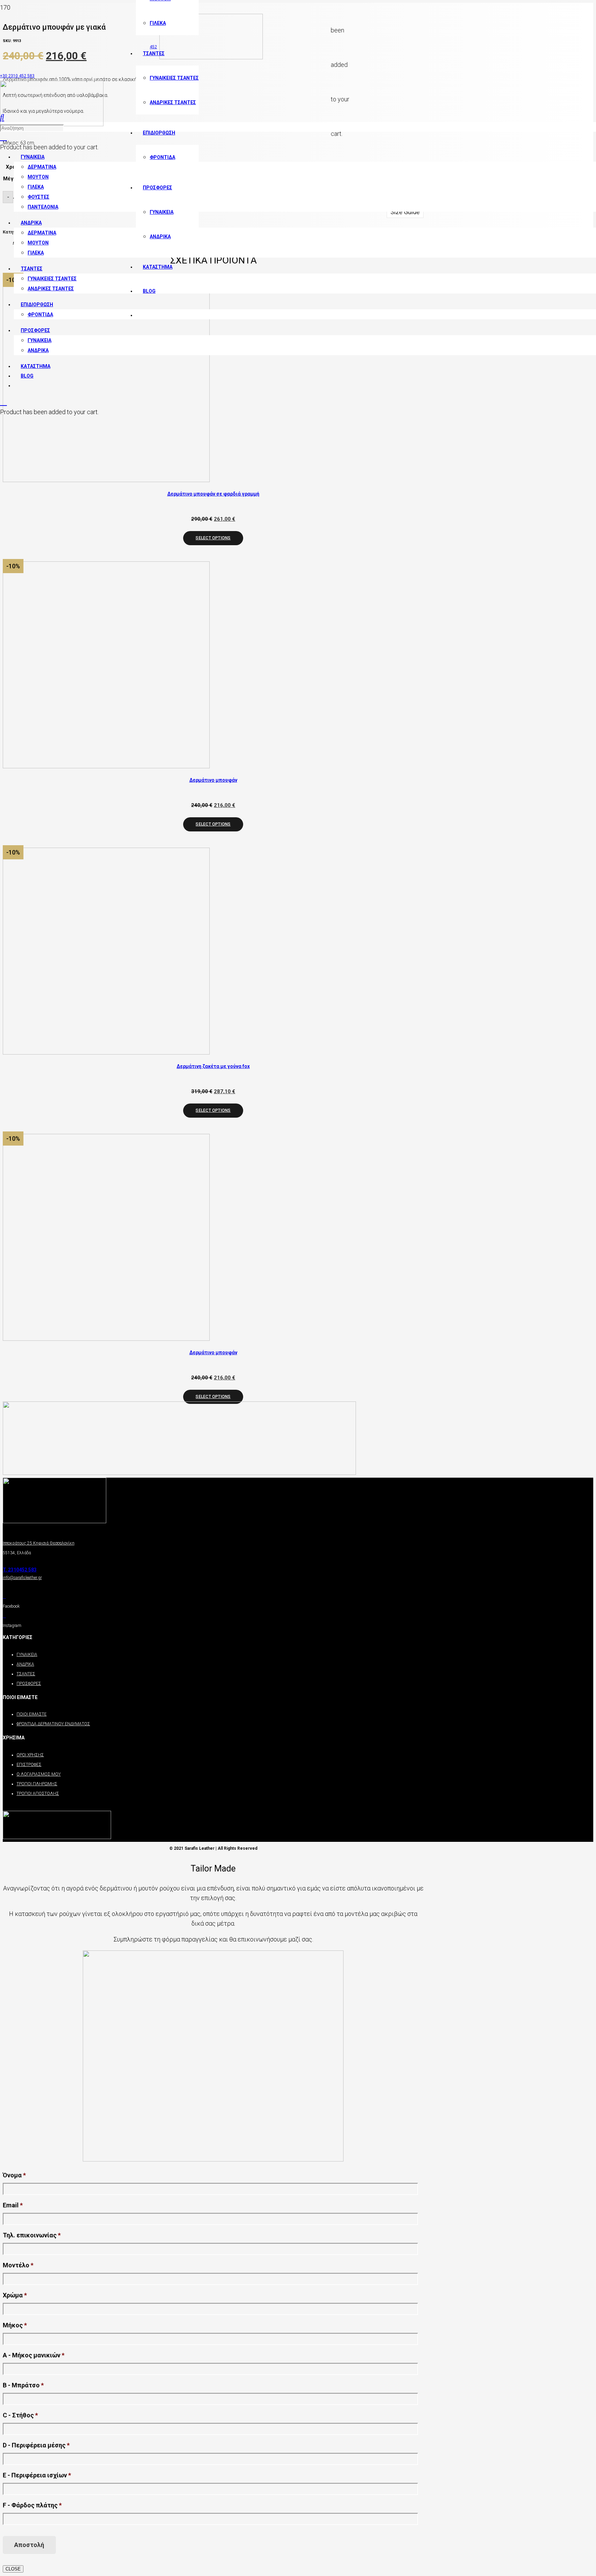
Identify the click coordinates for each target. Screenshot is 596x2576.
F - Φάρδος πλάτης (32, 2505)
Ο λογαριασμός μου (39, 1774)
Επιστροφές (29, 1765)
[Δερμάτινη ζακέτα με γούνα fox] (106, 1052)
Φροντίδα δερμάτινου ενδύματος (53, 1724)
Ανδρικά (25, 1664)
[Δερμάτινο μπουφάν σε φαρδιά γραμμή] (106, 480)
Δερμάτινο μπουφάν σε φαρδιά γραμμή (213, 494)
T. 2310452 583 (20, 1570)
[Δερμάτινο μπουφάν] (106, 766)
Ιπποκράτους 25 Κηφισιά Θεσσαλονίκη (39, 1543)
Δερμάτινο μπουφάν (213, 780)
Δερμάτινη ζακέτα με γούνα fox (213, 1066)
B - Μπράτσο (23, 2385)
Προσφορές (29, 1684)
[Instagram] (4, 1616)
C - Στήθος (20, 2415)
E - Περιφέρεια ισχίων (37, 2475)
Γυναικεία (27, 1655)
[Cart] (3, 137)
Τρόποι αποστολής (38, 1794)
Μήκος (15, 2325)
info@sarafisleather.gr (22, 1578)
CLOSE (13, 2569)
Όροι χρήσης (30, 1755)
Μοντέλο (18, 2265)
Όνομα (14, 2175)
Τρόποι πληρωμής (37, 1784)
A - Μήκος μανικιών (34, 2355)
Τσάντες (26, 1674)
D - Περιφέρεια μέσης (36, 2445)
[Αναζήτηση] (2, 117)
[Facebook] (4, 1597)
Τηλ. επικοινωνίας (32, 2235)
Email (13, 2205)
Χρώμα (15, 2295)
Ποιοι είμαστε (32, 1714)
